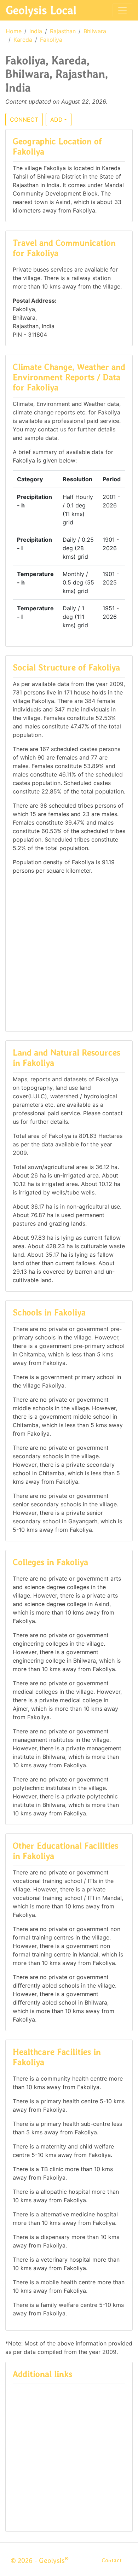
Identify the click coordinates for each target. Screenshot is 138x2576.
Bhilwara (95, 31)
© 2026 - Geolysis (40, 2560)
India (36, 31)
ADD (56, 120)
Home (14, 31)
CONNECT (24, 120)
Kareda (23, 40)
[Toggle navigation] (122, 10)
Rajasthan (63, 31)
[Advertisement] (69, 952)
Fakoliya (51, 40)
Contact (112, 2560)
